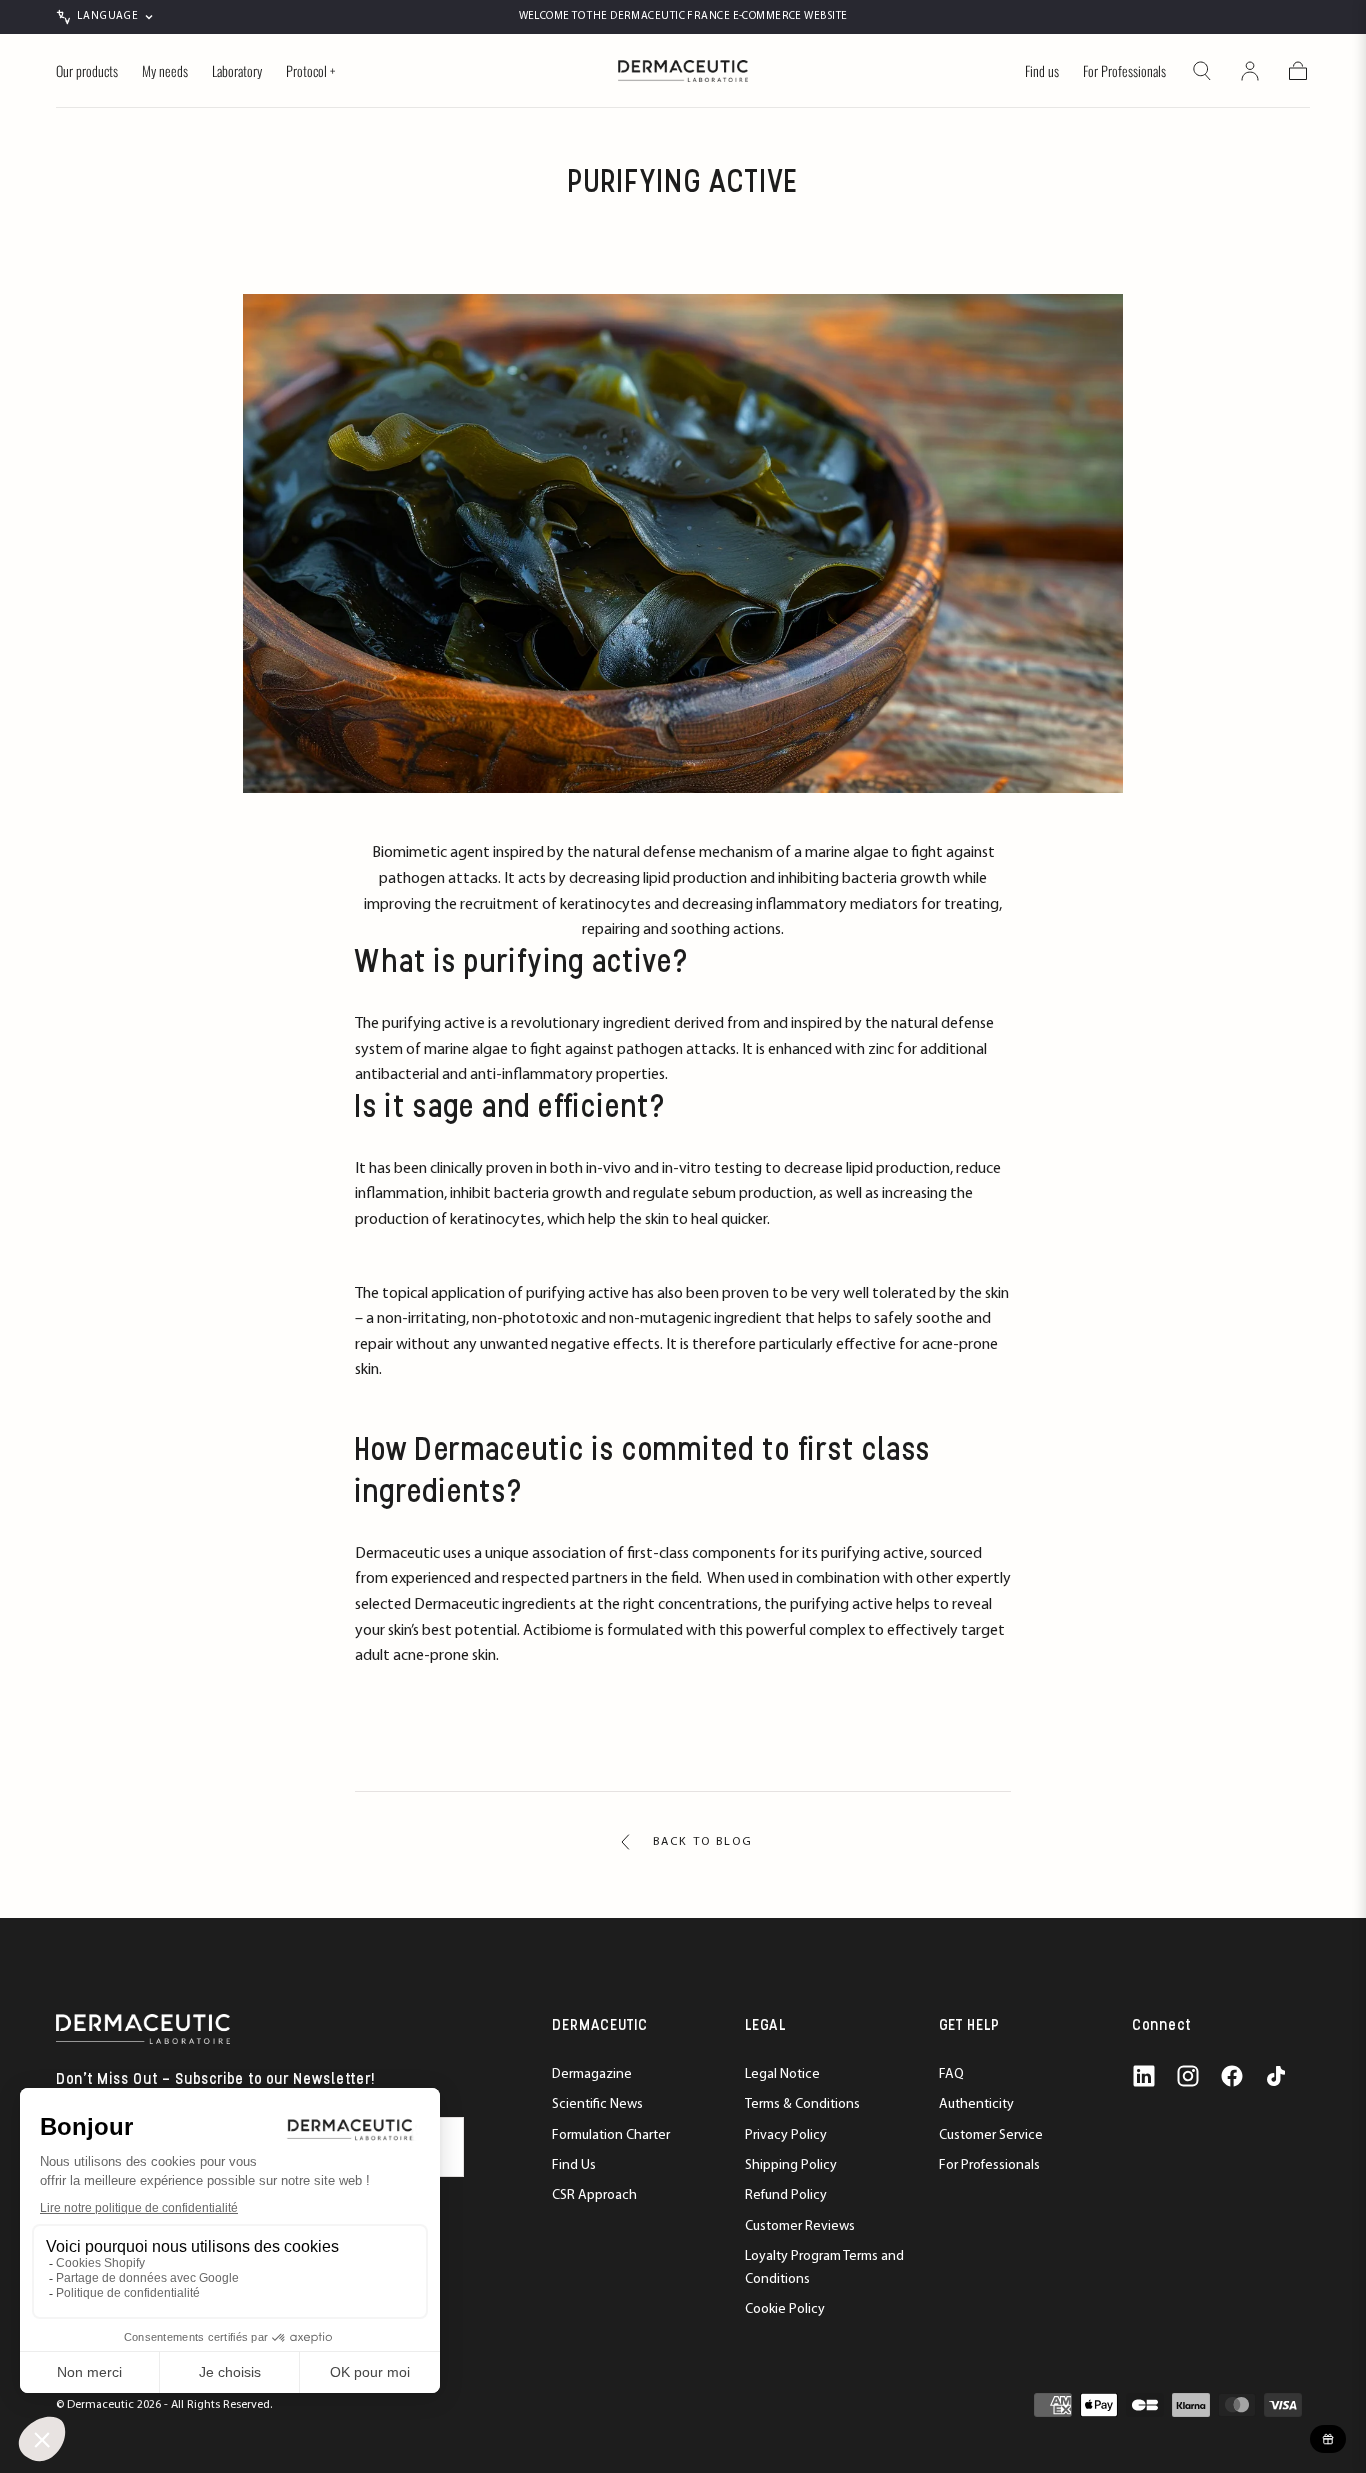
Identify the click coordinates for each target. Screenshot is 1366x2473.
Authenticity (976, 2104)
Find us (1042, 72)
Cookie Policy (785, 2309)
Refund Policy (786, 2195)
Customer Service (991, 2135)
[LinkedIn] (1144, 2076)
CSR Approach (594, 2195)
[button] (1202, 71)
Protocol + (310, 72)
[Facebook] (1232, 2076)
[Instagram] (1188, 2076)
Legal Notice (782, 2074)
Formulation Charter (611, 2135)
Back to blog (703, 1842)
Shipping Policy (791, 2165)
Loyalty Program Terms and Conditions (824, 2267)
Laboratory (237, 72)
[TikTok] (1276, 2076)
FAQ (951, 2074)
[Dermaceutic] (143, 2028)
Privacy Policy (786, 2135)
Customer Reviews (800, 2226)
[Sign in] (1250, 71)
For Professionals (1124, 72)
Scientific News (597, 2104)
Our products (87, 72)
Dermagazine (592, 2074)
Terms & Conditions (802, 2104)
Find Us (574, 2165)
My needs (165, 72)
